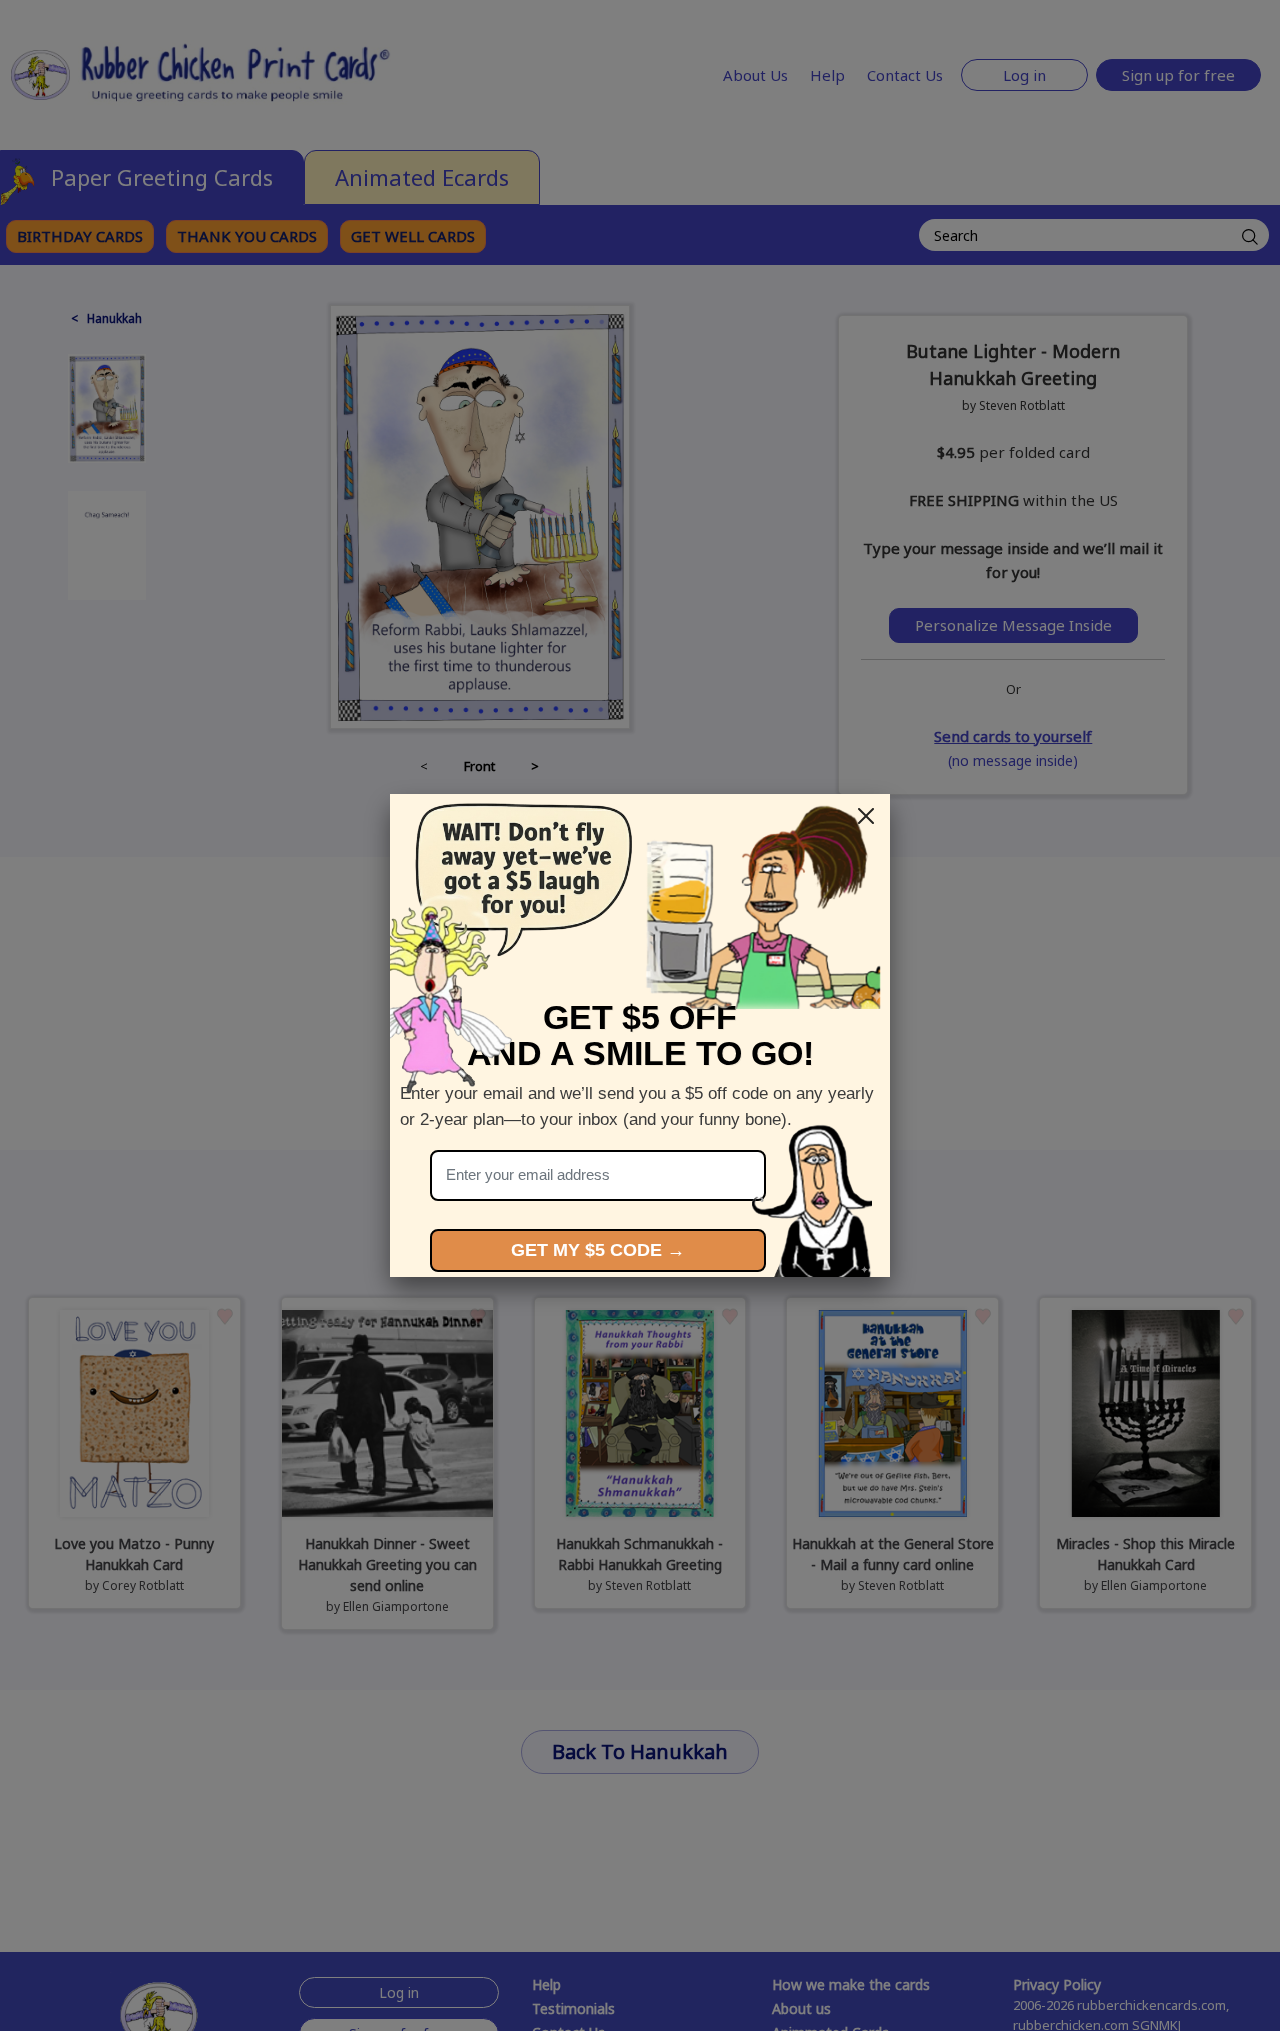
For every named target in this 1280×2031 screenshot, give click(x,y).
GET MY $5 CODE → (598, 1250)
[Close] (866, 816)
